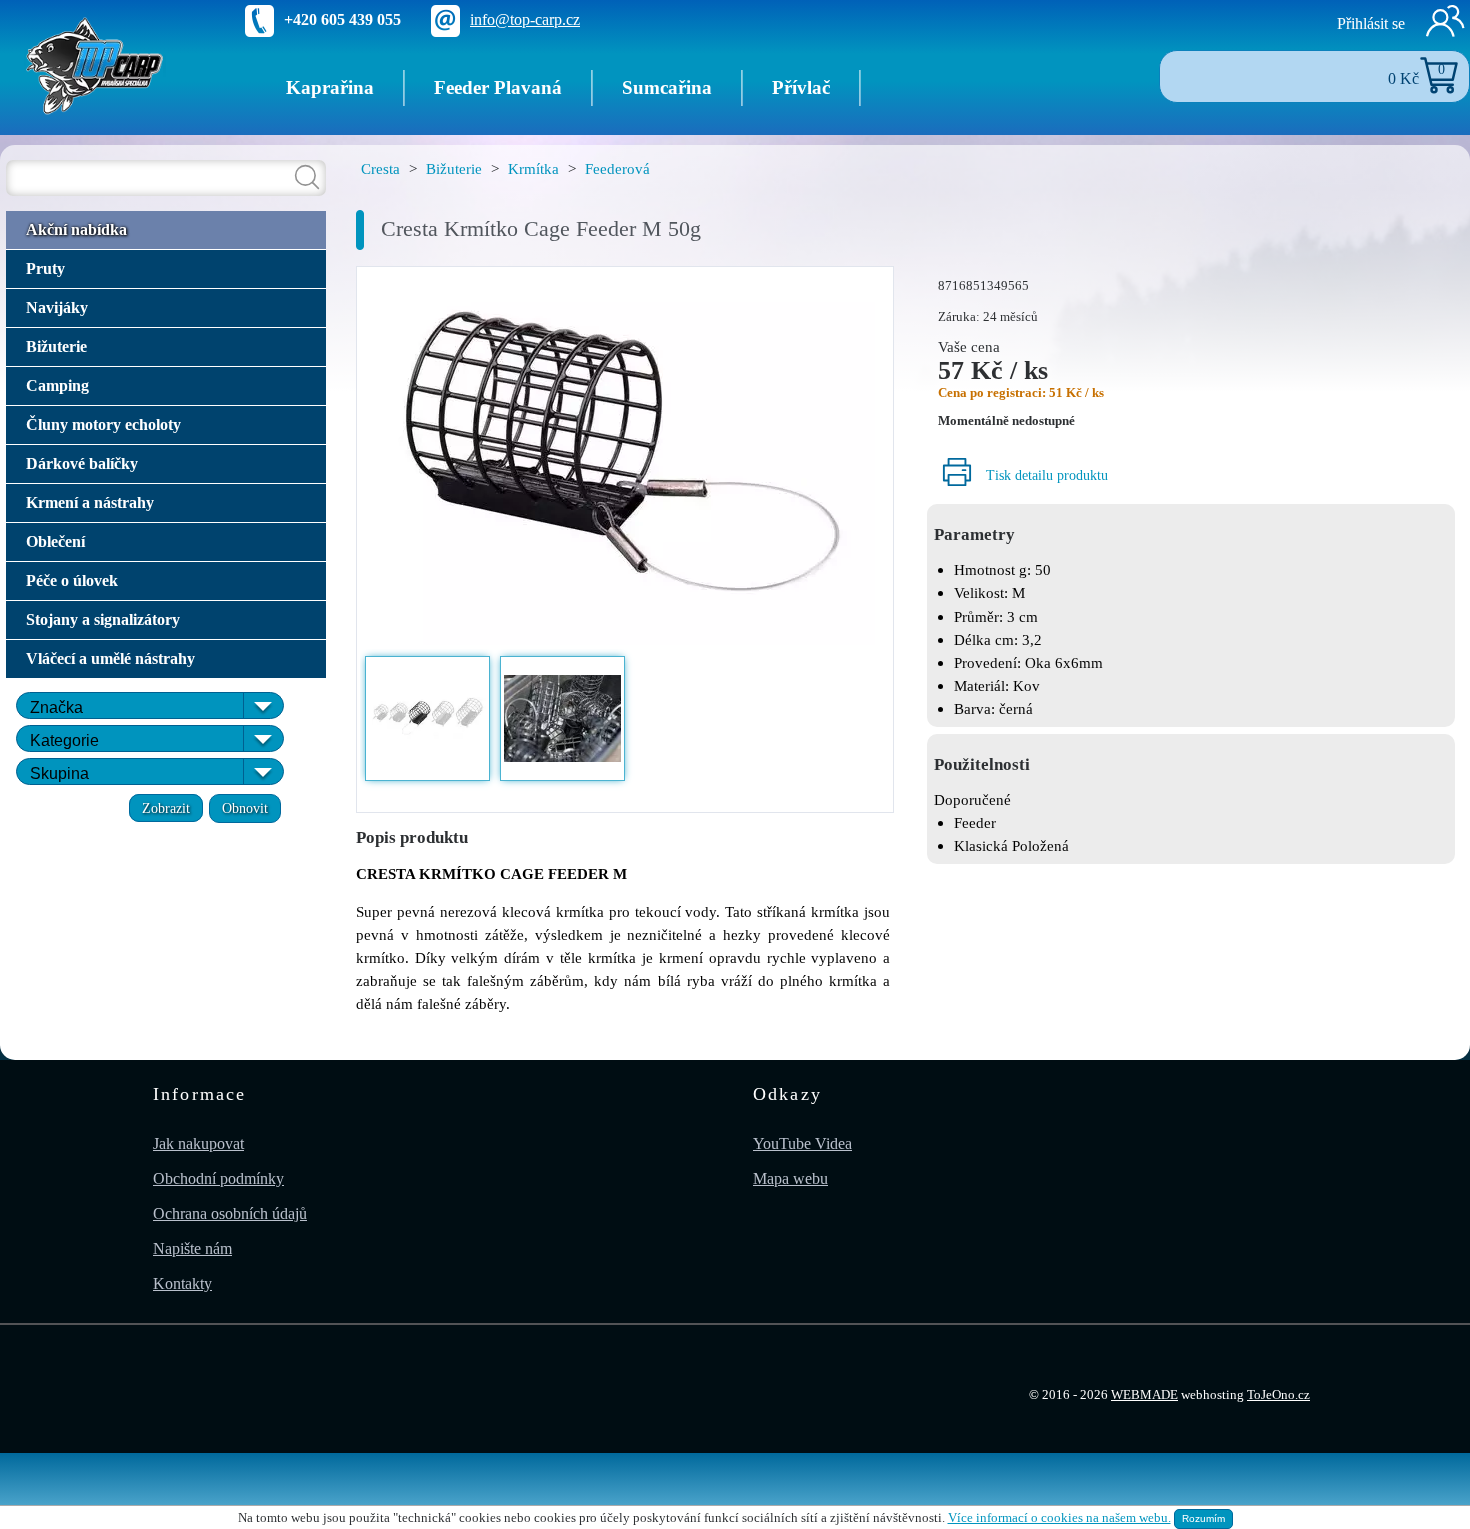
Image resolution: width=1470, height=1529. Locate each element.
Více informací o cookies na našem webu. (1059, 1518)
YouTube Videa (802, 1143)
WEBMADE (1144, 1395)
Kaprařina (330, 87)
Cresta (380, 168)
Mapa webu (790, 1178)
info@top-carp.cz (525, 19)
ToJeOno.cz (1278, 1395)
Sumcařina (667, 87)
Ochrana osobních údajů (230, 1213)
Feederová (617, 168)
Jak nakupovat (198, 1143)
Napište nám (192, 1248)
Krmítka (533, 168)
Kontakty (182, 1283)
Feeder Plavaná (498, 87)
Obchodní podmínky (218, 1178)
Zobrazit (166, 808)
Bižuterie (454, 168)
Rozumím (1203, 1518)
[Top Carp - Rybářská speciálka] (95, 64)
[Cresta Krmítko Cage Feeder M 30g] (625, 459)
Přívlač (801, 87)
